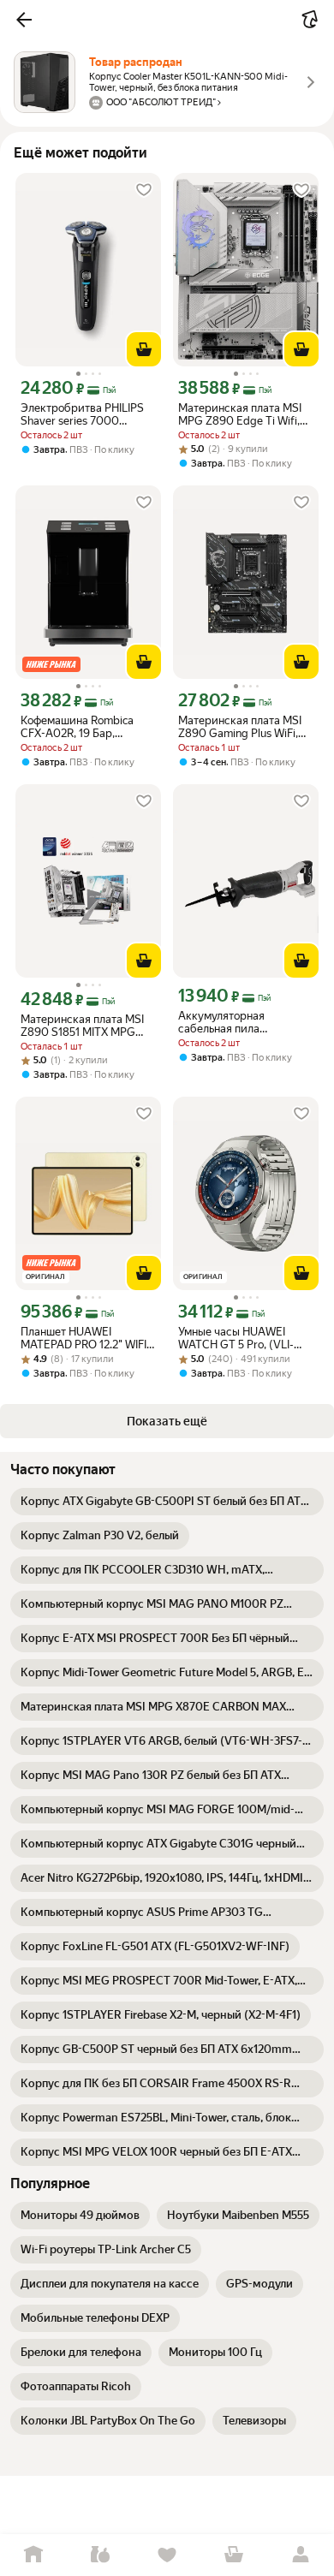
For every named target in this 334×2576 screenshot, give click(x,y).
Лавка (100, 2555)
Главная (33, 2555)
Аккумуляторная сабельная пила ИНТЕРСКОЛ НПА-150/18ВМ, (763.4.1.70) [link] (221, 1022)
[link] (167, 1502)
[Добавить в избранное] (144, 190)
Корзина (234, 2555)
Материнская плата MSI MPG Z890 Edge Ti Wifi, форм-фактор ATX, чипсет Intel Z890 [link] (245, 414)
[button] (24, 20)
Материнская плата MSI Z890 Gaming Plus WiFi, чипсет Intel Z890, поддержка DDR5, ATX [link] (240, 727)
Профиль (301, 2555)
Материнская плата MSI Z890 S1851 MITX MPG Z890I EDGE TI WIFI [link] (82, 1026)
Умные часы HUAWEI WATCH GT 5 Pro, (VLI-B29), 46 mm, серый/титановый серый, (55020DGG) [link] (236, 1338)
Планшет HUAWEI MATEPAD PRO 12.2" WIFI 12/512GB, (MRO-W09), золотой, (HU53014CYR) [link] (83, 1338)
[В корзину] (144, 349)
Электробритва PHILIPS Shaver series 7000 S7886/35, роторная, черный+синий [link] (82, 414)
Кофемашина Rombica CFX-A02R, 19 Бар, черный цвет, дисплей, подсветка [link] (79, 727)
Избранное (167, 2555)
